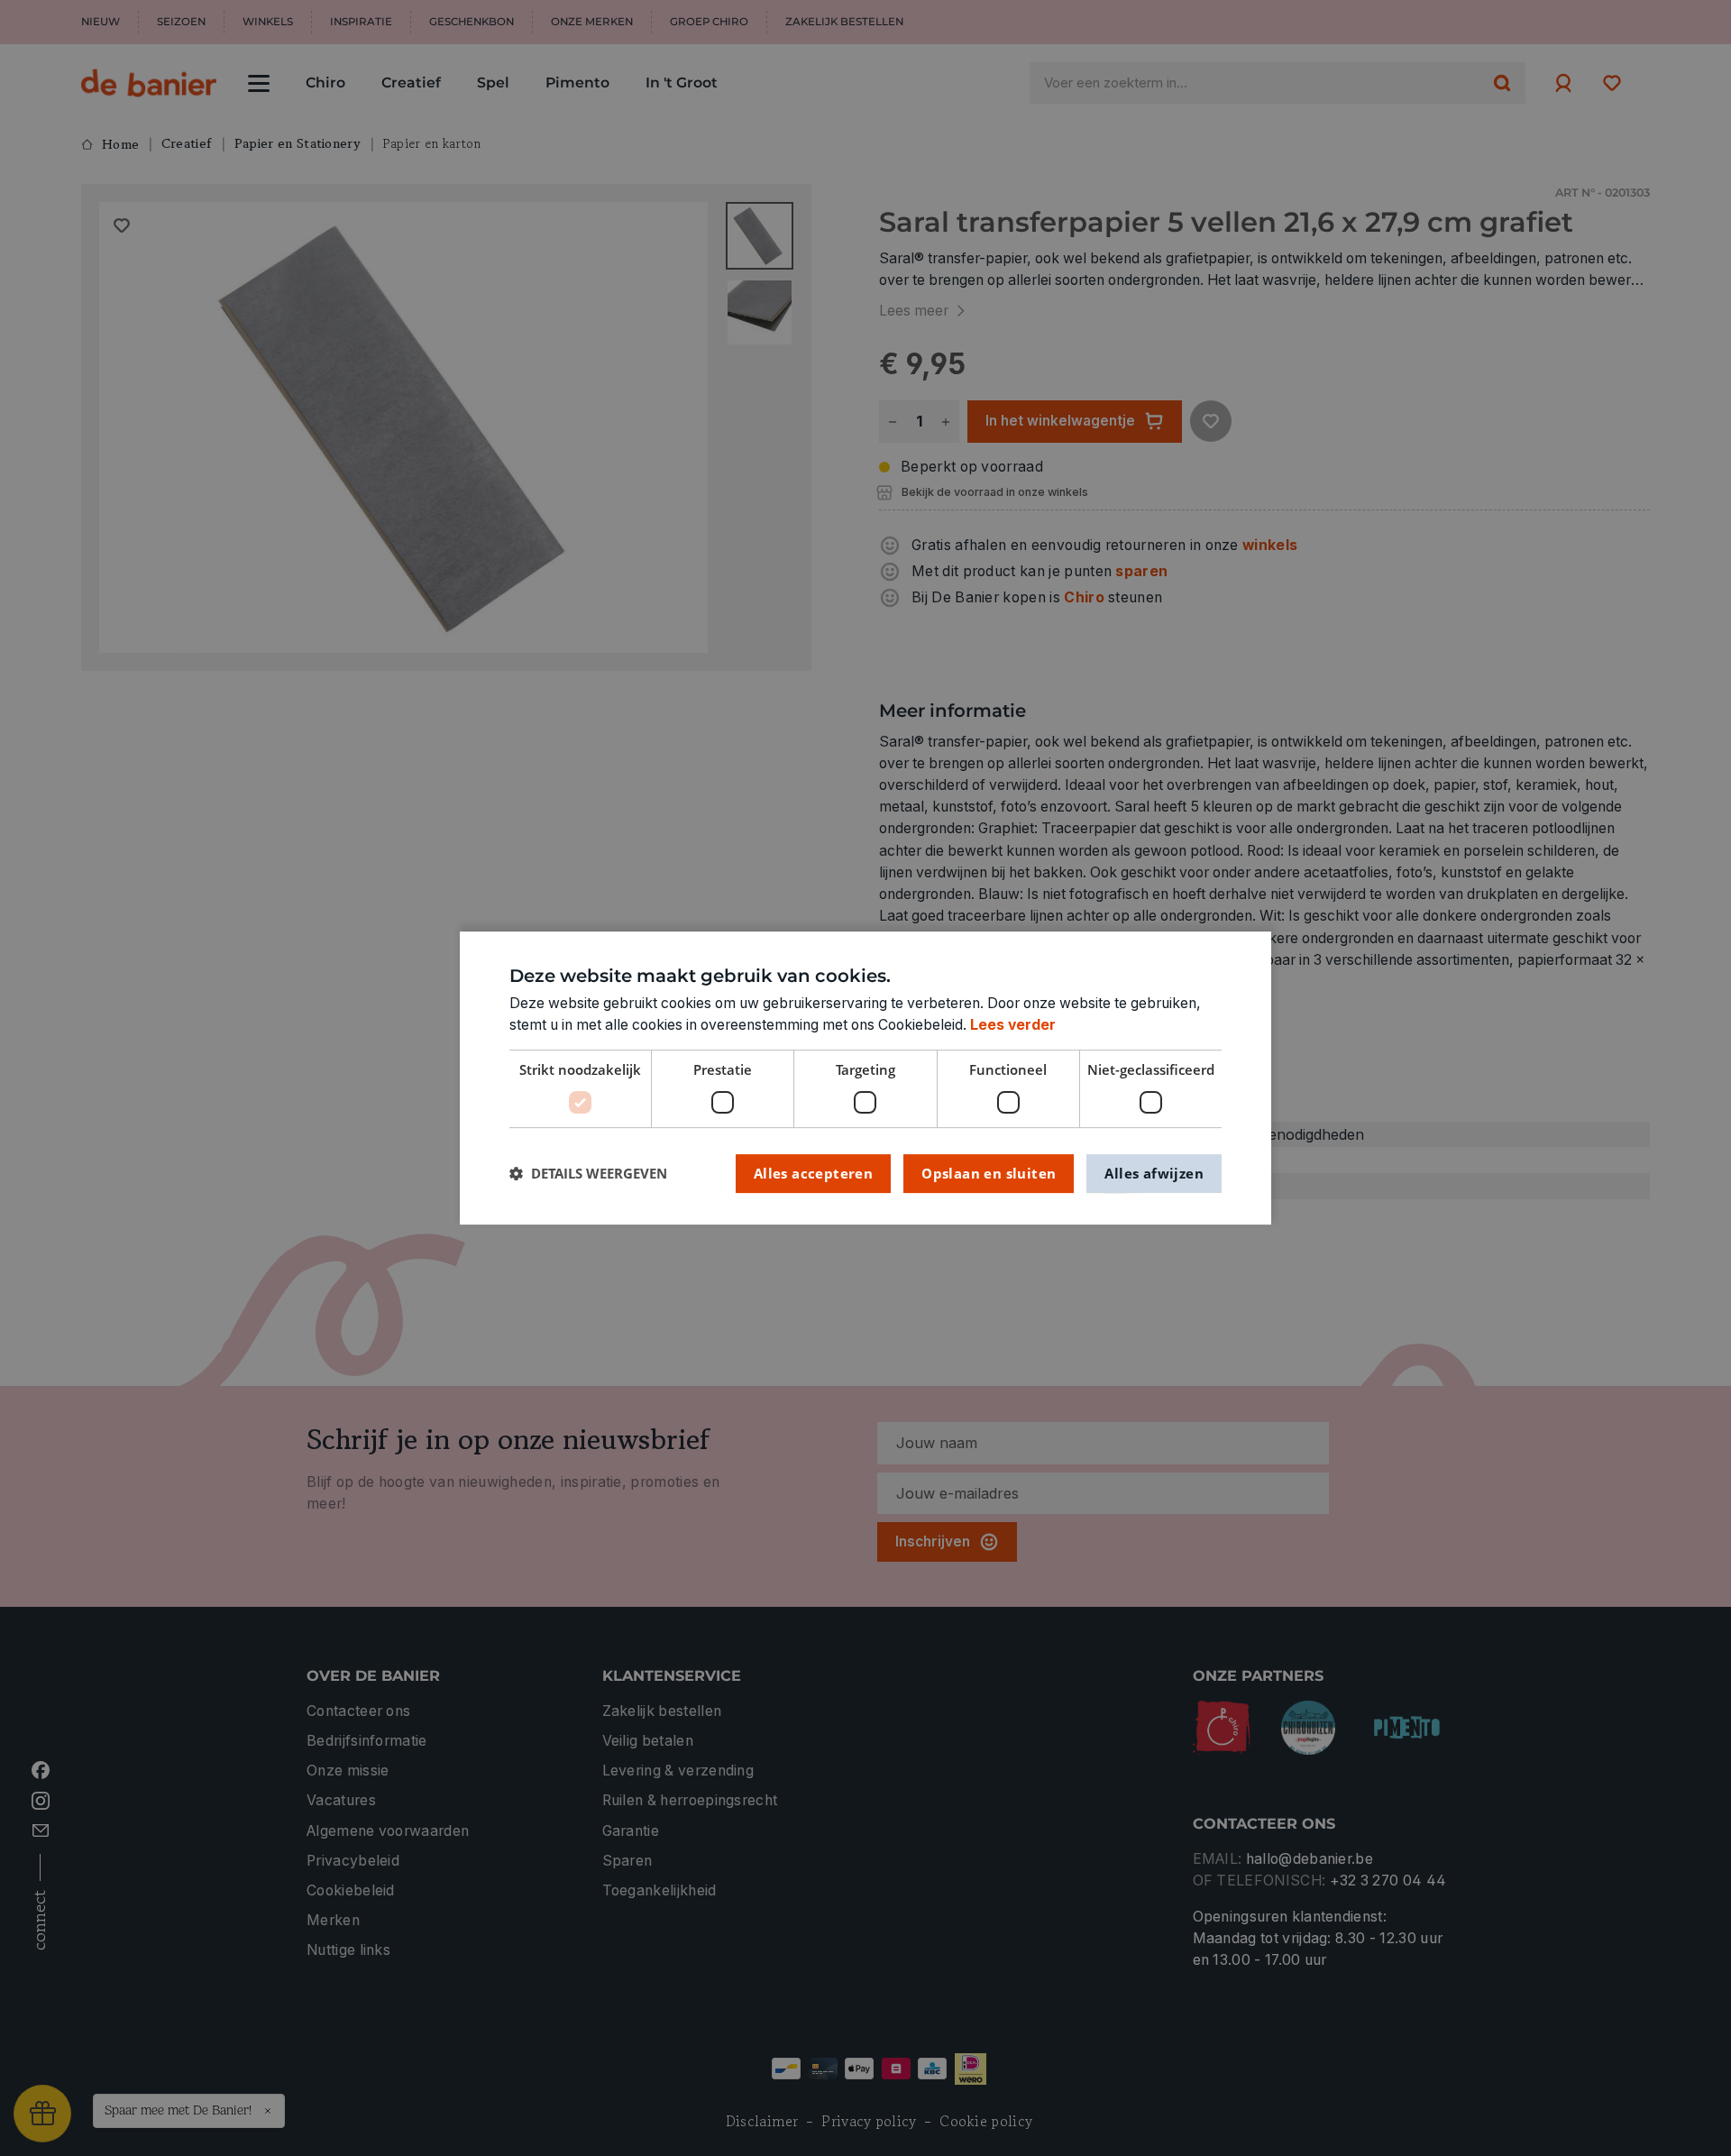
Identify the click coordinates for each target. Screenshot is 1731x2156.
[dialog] (865, 1078)
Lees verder (1013, 1025)
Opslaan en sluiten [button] (989, 1173)
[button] (588, 1174)
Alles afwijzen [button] (1154, 1173)
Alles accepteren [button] (813, 1173)
